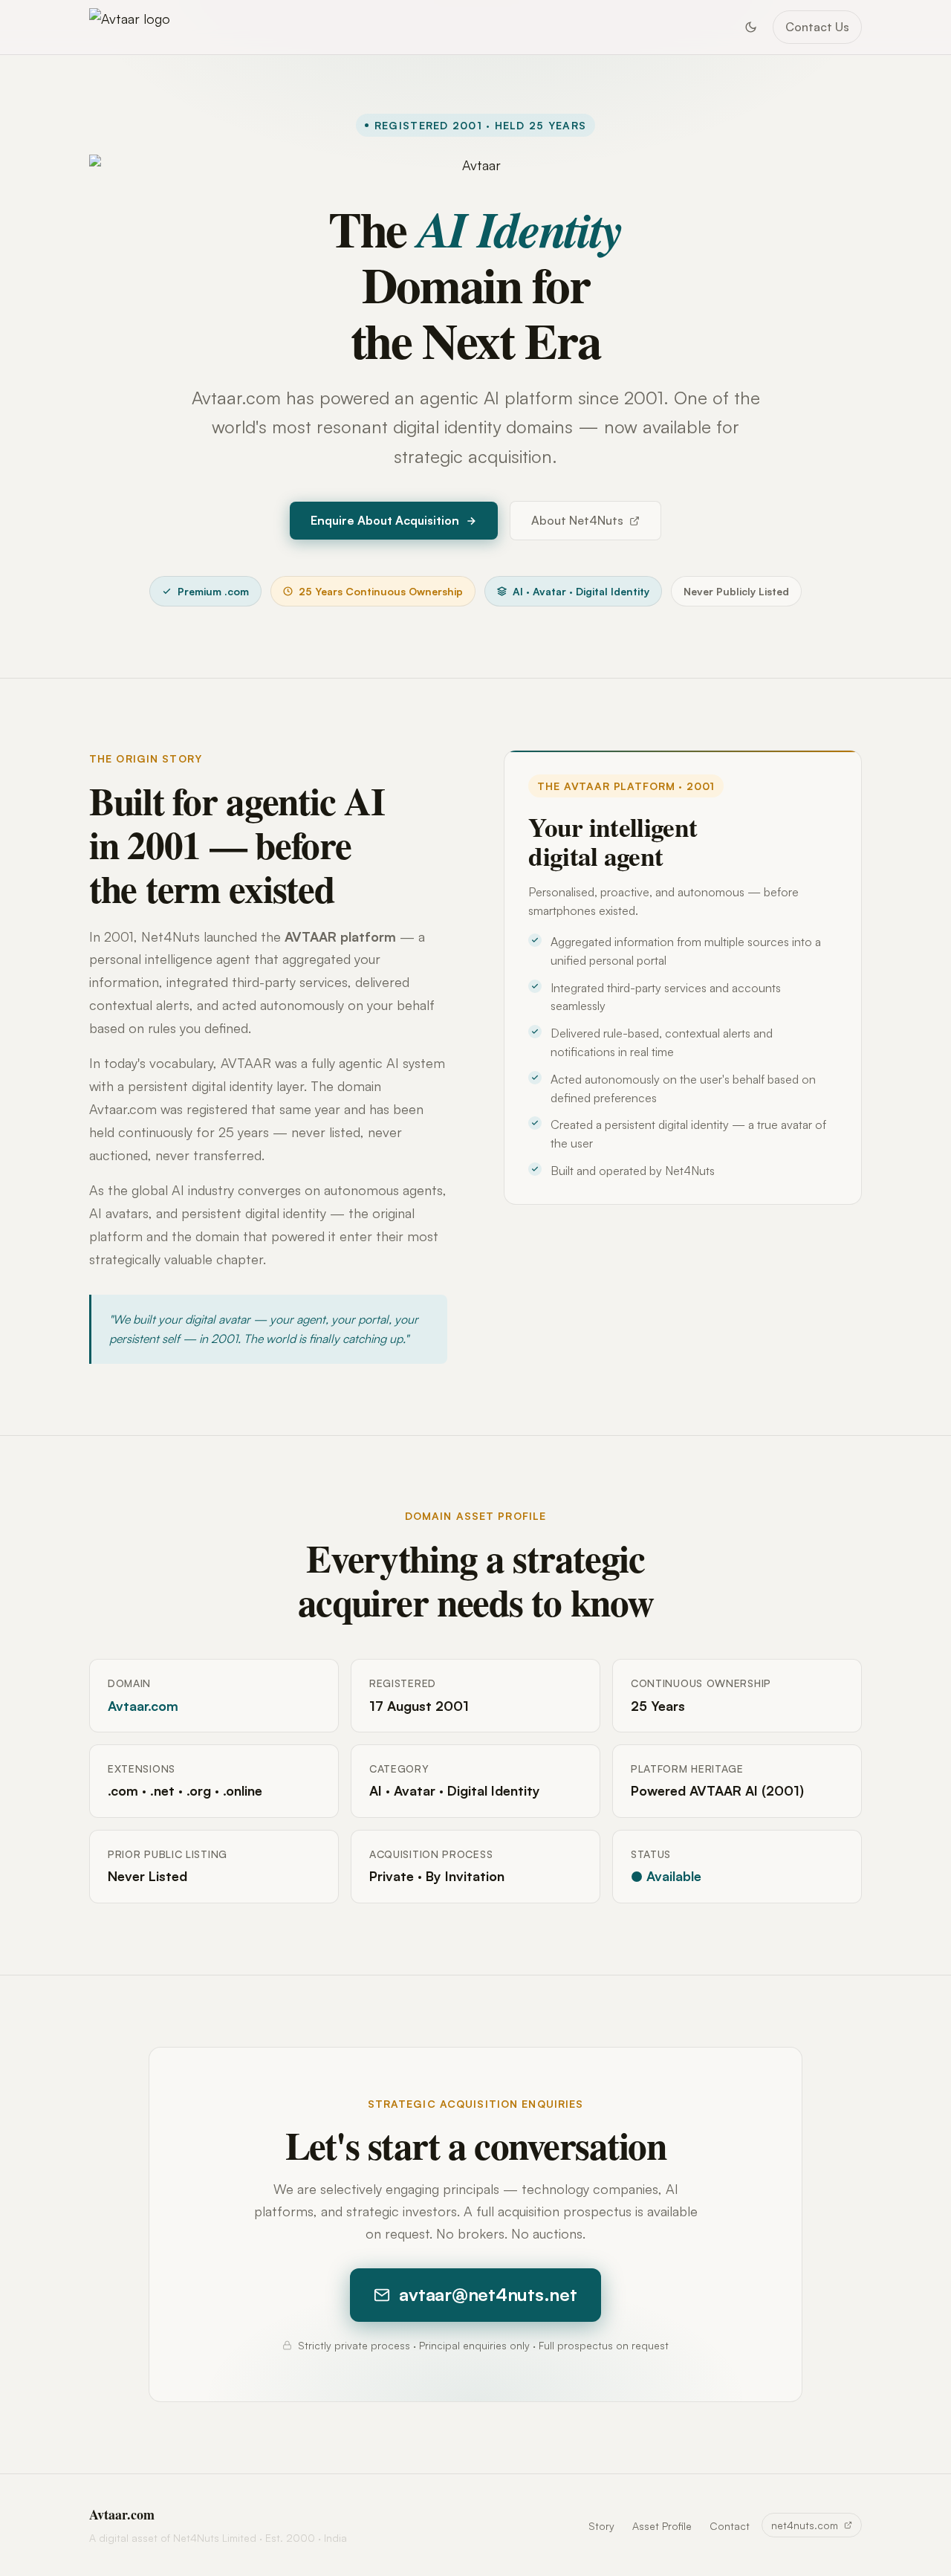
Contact (730, 2526)
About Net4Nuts (577, 520)
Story (601, 2526)
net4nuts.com (805, 2525)
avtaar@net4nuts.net (488, 2294)
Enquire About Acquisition (385, 520)
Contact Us (817, 27)
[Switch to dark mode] (750, 27)
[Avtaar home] (130, 27)
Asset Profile (662, 2526)
